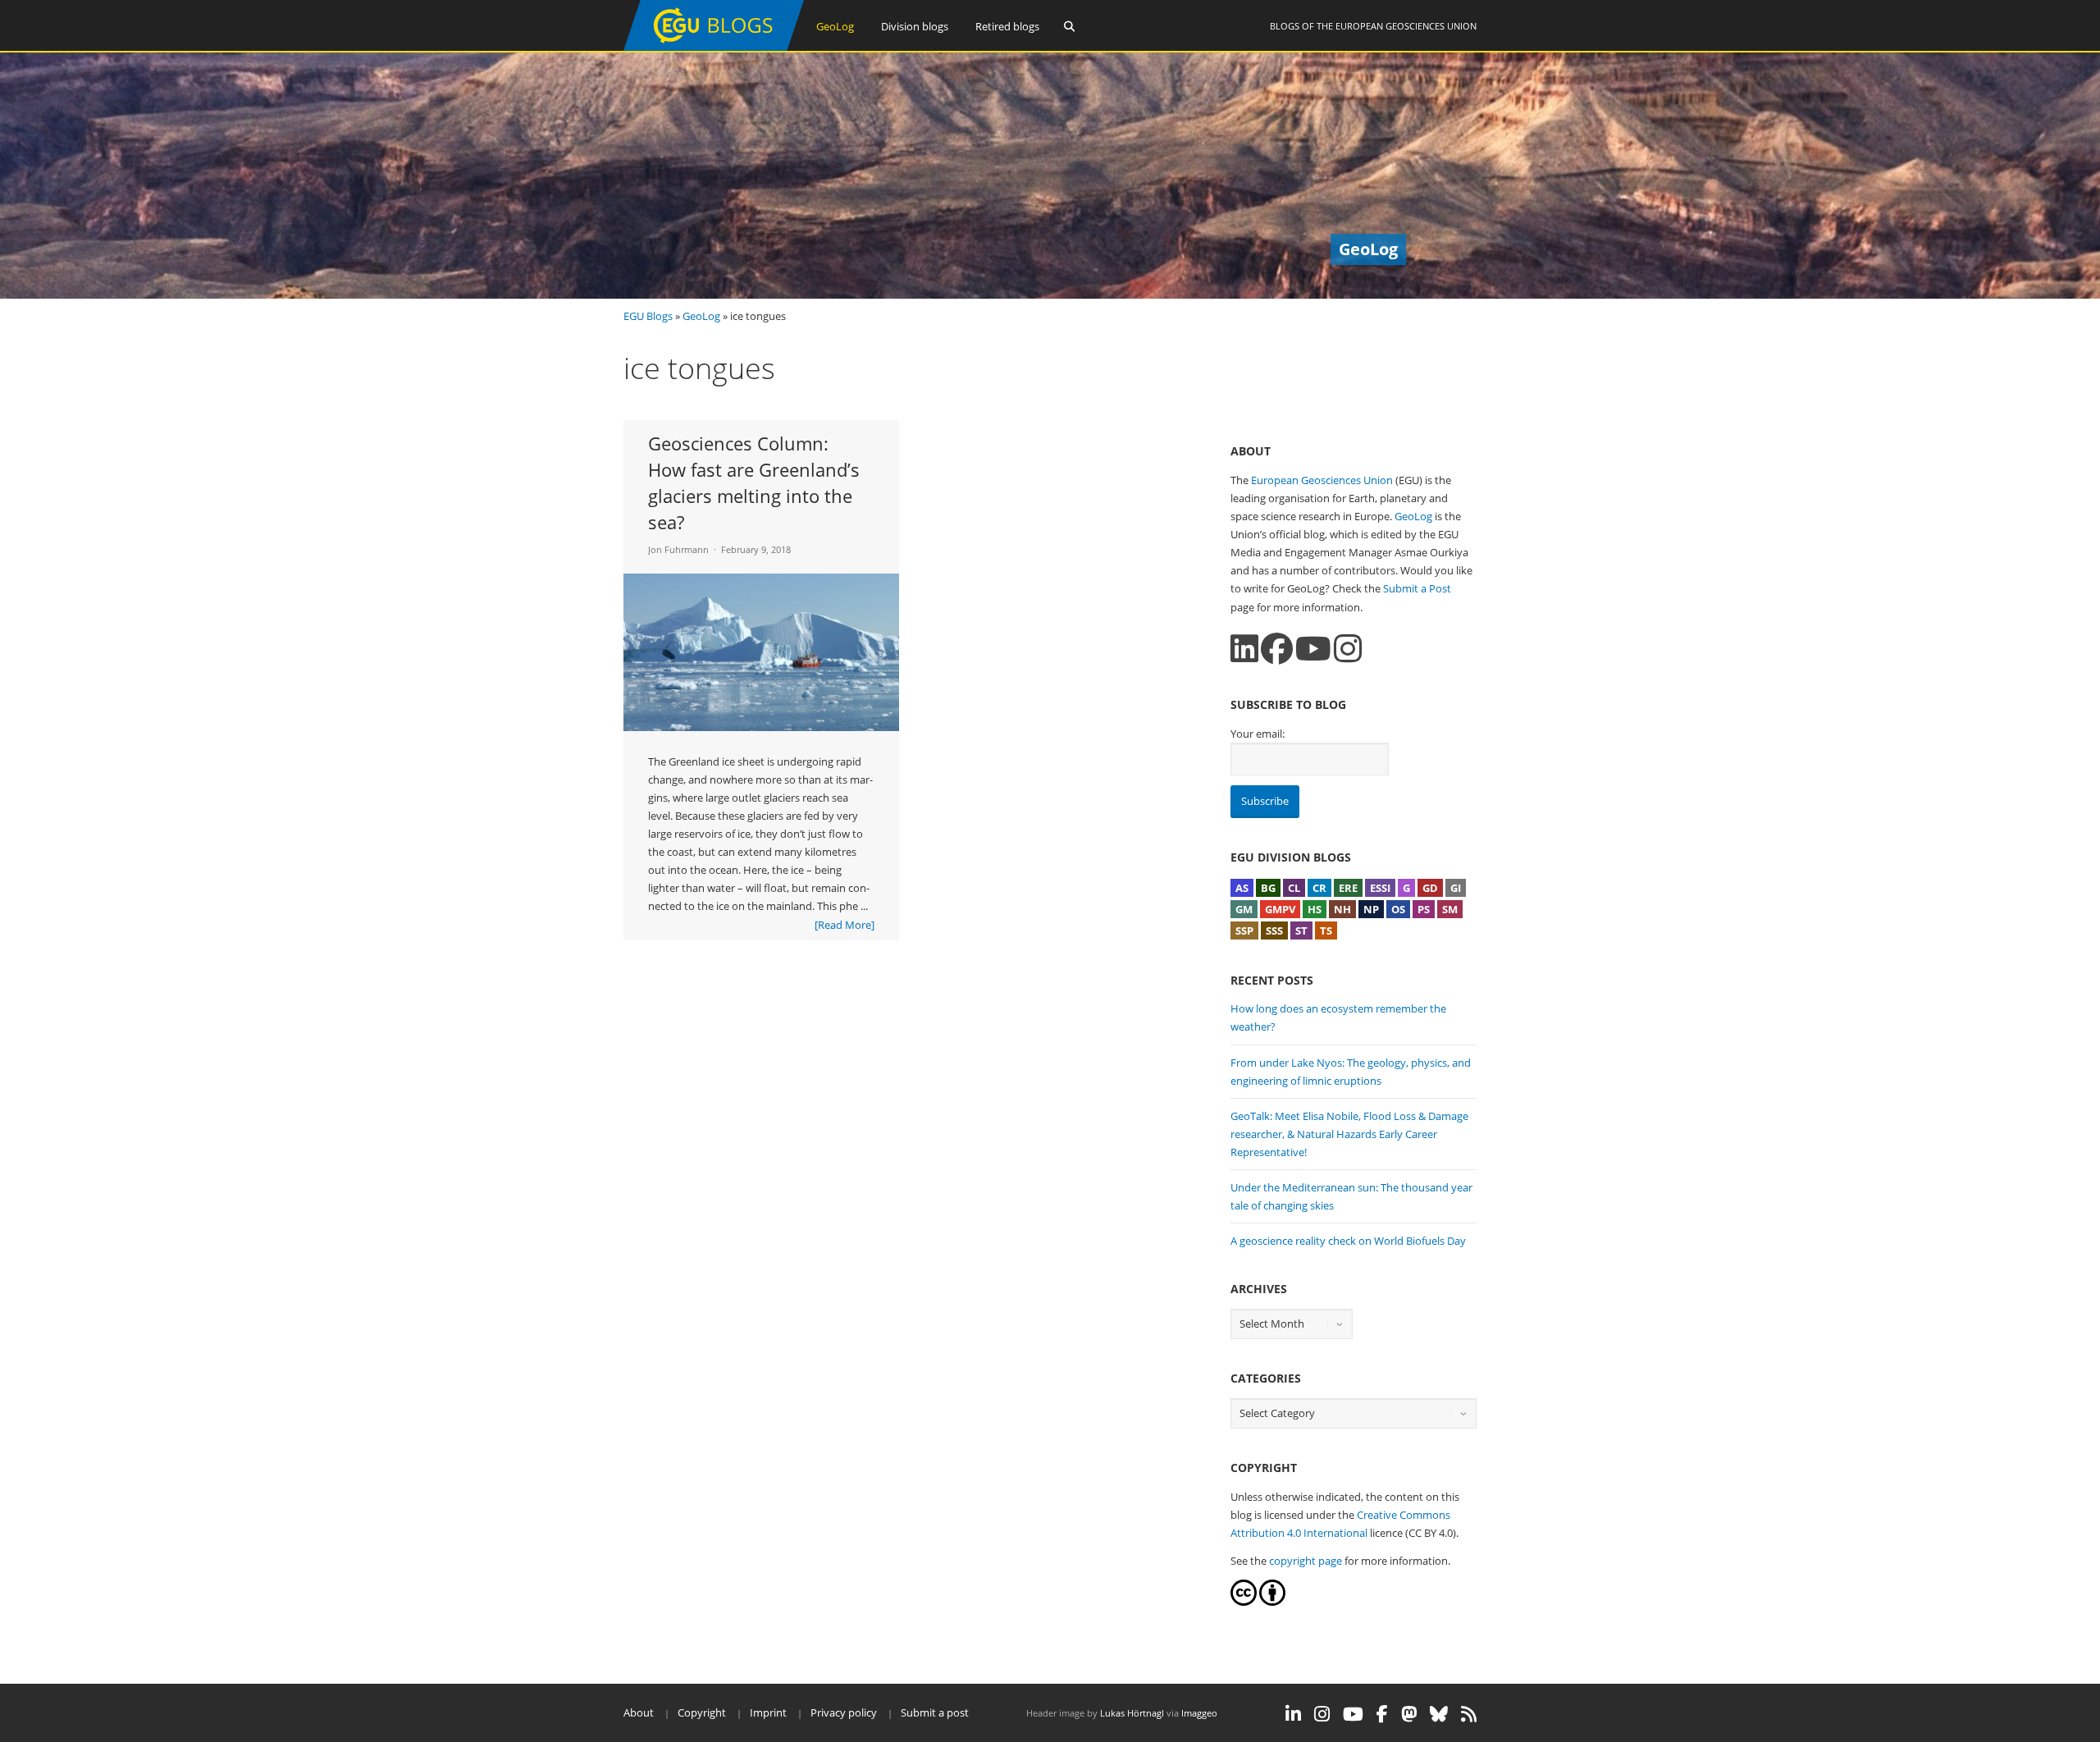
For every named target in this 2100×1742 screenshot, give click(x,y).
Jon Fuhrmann (678, 549)
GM (1244, 909)
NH (1342, 909)
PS (1424, 909)
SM (1450, 909)
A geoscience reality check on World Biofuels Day (1348, 1241)
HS (1315, 909)
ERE (1348, 888)
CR (1319, 888)
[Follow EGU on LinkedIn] (1293, 1714)
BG (1268, 888)
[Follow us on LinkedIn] (1244, 649)
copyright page (1306, 1561)
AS (1242, 888)
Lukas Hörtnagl (1132, 1713)
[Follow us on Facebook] (1277, 649)
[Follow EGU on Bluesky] (1439, 1714)
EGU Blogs (648, 316)
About (639, 1712)
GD (1430, 888)
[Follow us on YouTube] (1313, 649)
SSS (1274, 930)
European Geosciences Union (1406, 26)
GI (1456, 888)
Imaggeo (1199, 1713)
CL (1294, 888)
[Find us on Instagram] (1348, 649)
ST (1301, 930)
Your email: (1258, 734)
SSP (1244, 930)
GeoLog (835, 26)
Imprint (768, 1712)
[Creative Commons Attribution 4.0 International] (1244, 1602)
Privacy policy (844, 1712)
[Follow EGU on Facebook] (1382, 1714)
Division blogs (915, 26)
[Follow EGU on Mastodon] (1409, 1714)
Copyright (702, 1712)
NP (1371, 909)
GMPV (1280, 909)
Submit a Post (1417, 588)
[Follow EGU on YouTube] (1353, 1714)
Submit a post (935, 1712)
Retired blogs (1007, 26)
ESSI (1380, 888)
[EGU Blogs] (714, 47)
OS (1398, 909)
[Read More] (845, 925)
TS (1326, 930)
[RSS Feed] (1469, 1714)
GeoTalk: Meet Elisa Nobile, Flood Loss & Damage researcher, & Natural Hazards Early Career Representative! (1349, 1134)
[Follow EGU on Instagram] (1322, 1714)
